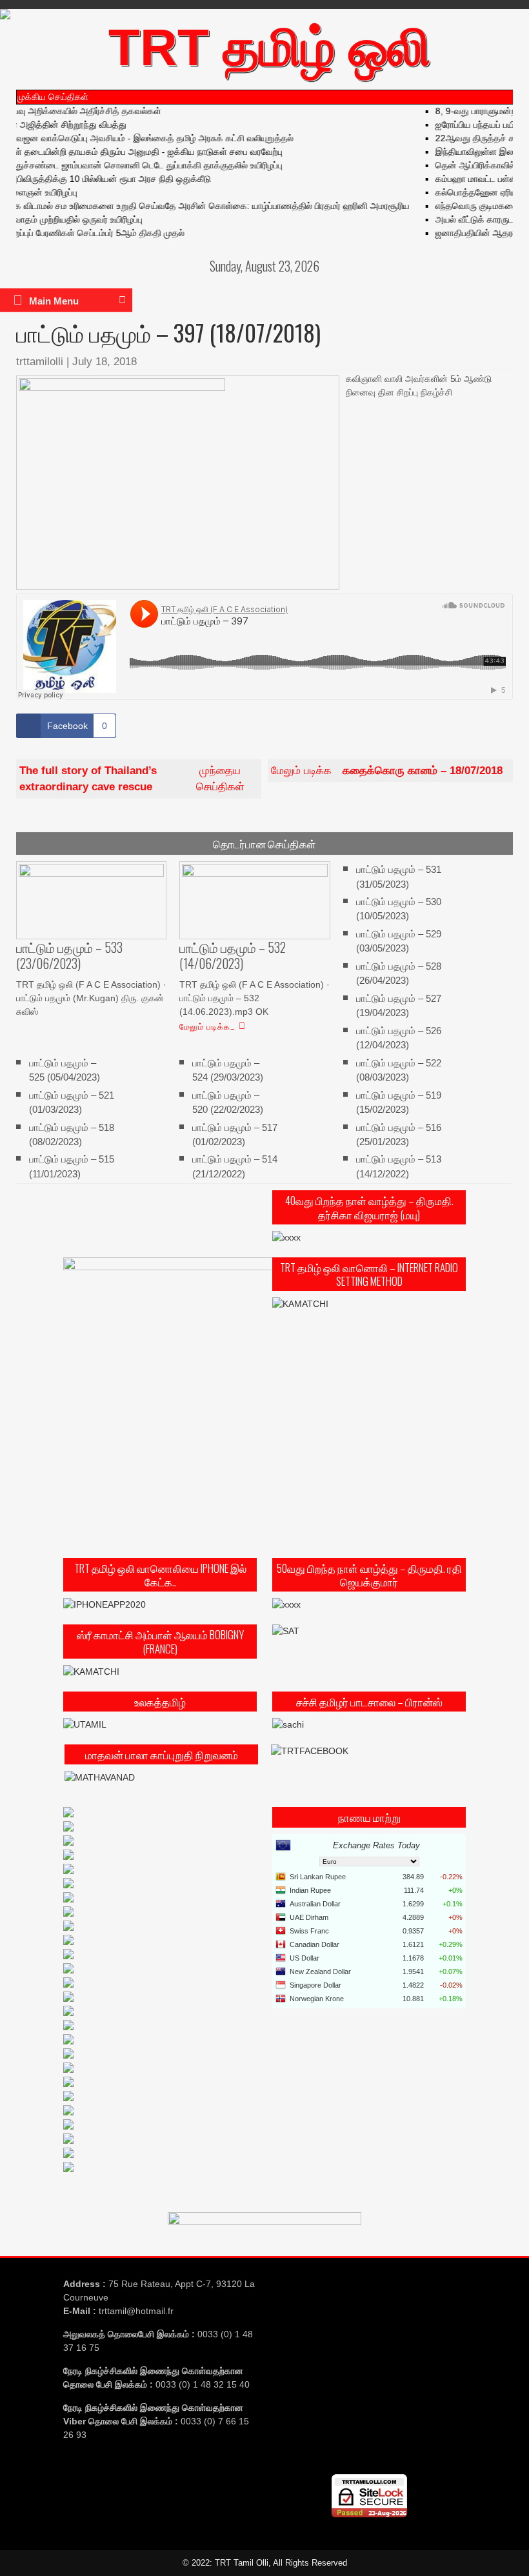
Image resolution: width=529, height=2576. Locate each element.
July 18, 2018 (105, 362)
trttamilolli (40, 362)
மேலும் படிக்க (387, 771)
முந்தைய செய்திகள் (132, 779)
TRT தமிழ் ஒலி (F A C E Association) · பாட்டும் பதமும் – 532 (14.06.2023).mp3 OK (255, 998)
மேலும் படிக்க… (207, 1026)
